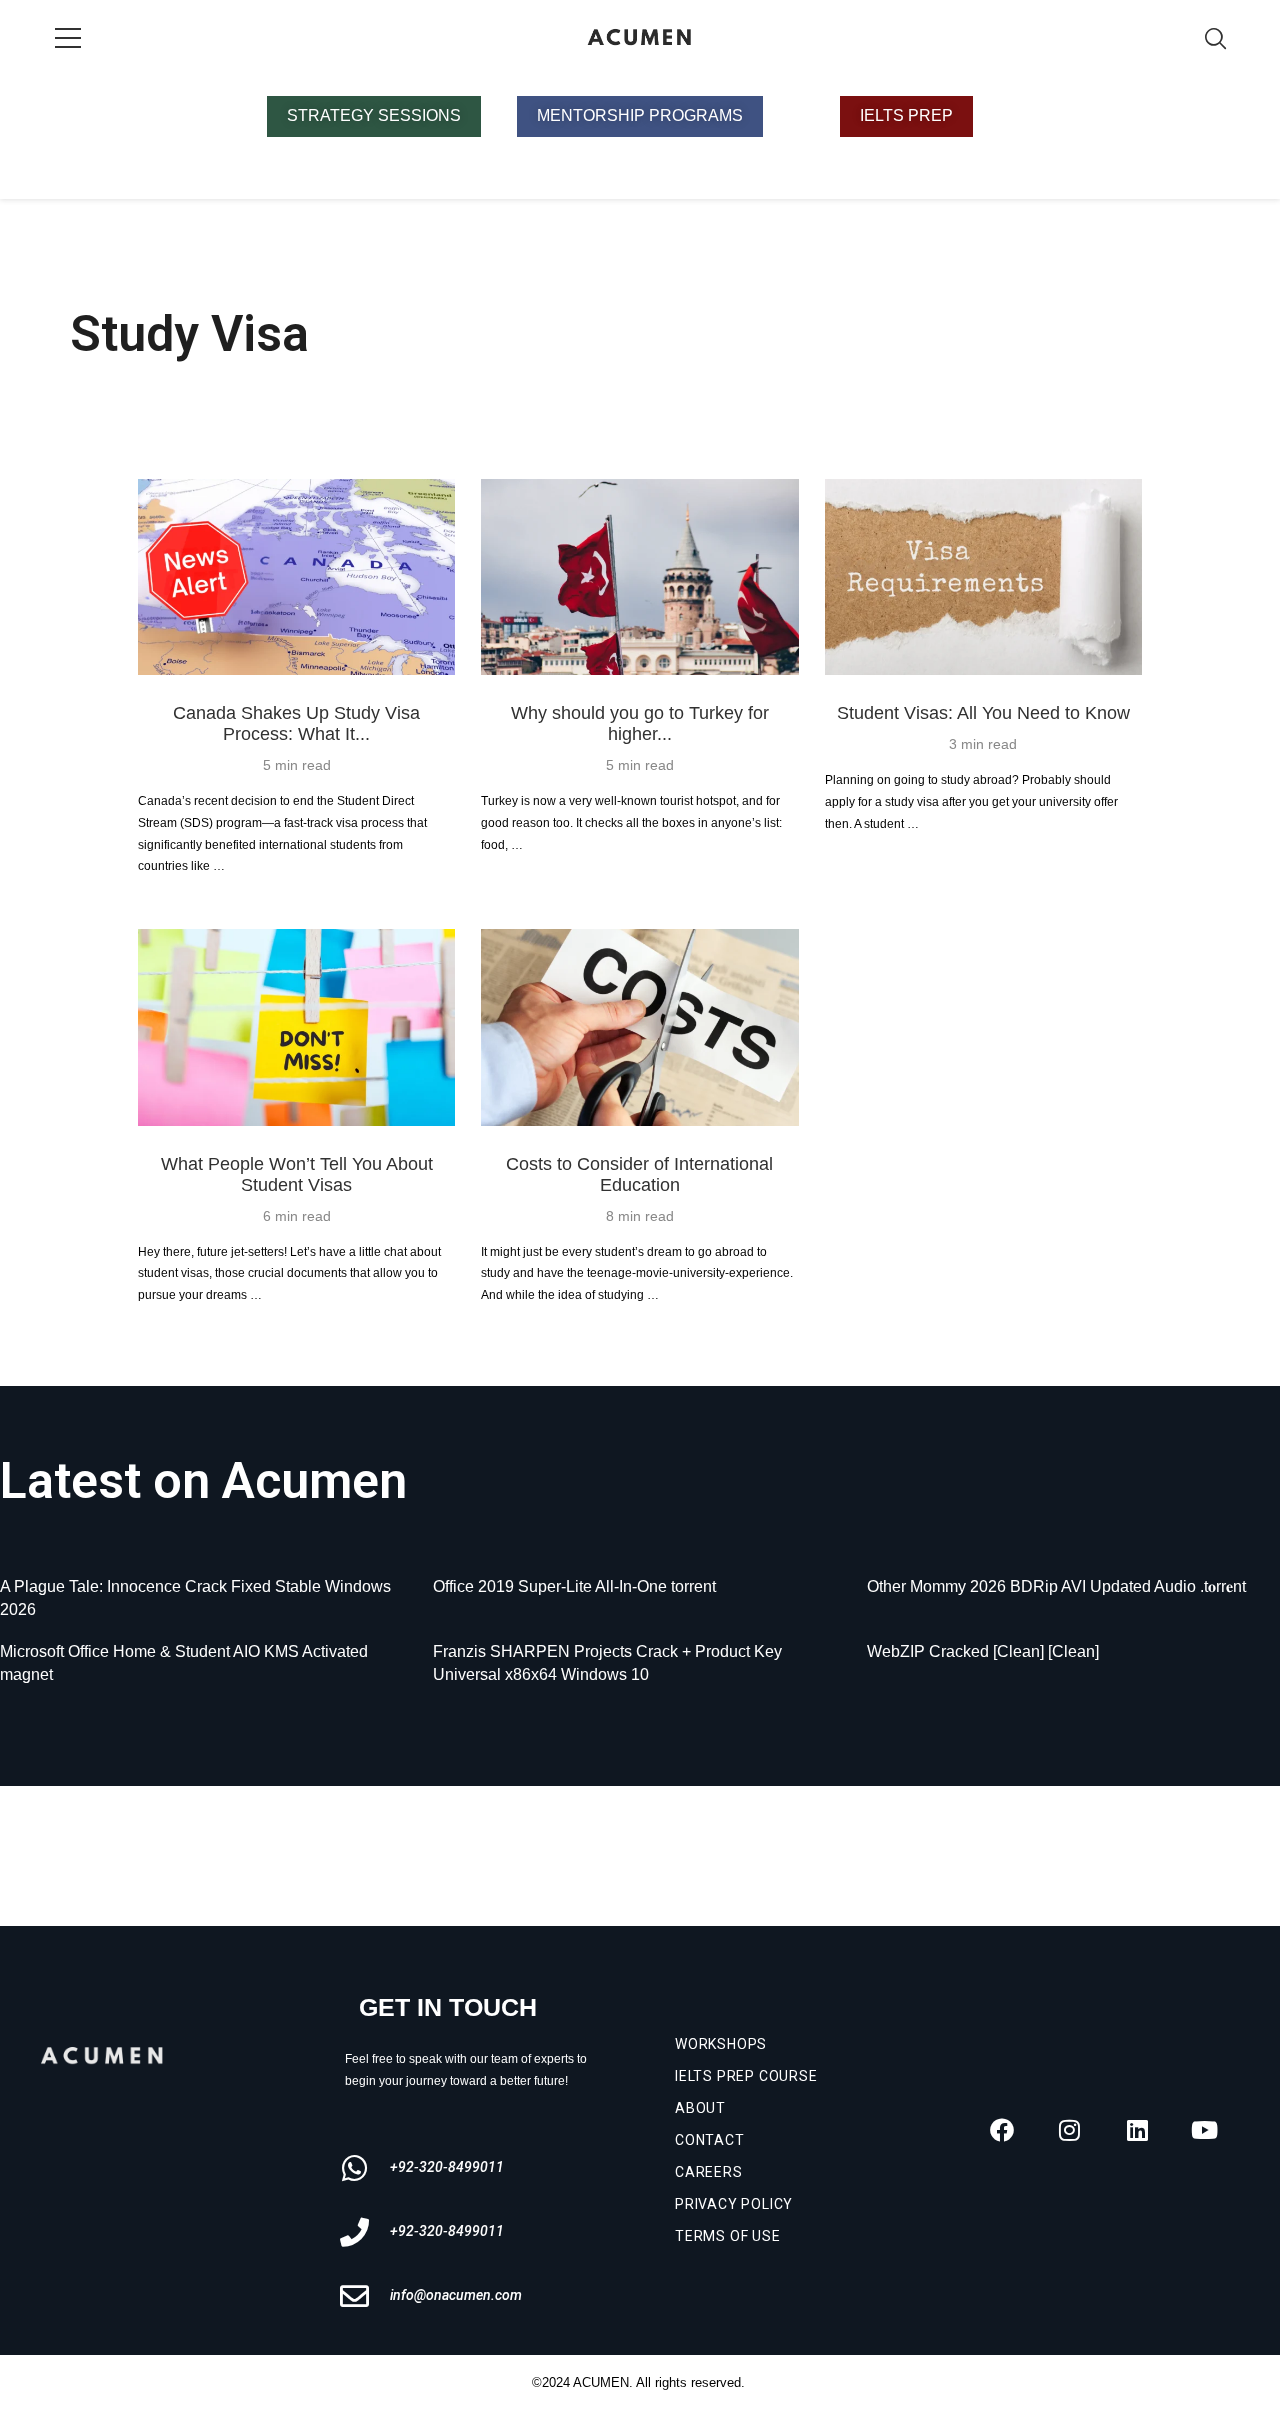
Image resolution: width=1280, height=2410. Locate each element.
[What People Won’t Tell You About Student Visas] (296, 1027)
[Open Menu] (68, 38)
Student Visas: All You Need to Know (983, 713)
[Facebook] (1002, 2130)
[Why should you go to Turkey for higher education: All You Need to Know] (639, 577)
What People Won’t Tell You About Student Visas (297, 1174)
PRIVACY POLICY (734, 2204)
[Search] (1215, 38)
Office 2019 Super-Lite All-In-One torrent (574, 1586)
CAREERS (709, 2172)
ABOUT (700, 2108)
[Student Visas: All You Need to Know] (983, 577)
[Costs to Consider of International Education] (639, 1027)
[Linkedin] (1137, 2130)
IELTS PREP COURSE (746, 2076)
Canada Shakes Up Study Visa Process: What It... (296, 723)
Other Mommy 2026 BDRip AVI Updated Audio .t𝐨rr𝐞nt (1056, 1586)
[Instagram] (1070, 2130)
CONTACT (710, 2140)
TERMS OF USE (728, 2236)
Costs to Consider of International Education (639, 1174)
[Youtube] (1205, 2130)
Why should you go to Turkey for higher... (640, 723)
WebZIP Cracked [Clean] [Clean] (983, 1651)
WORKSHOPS (721, 2044)
